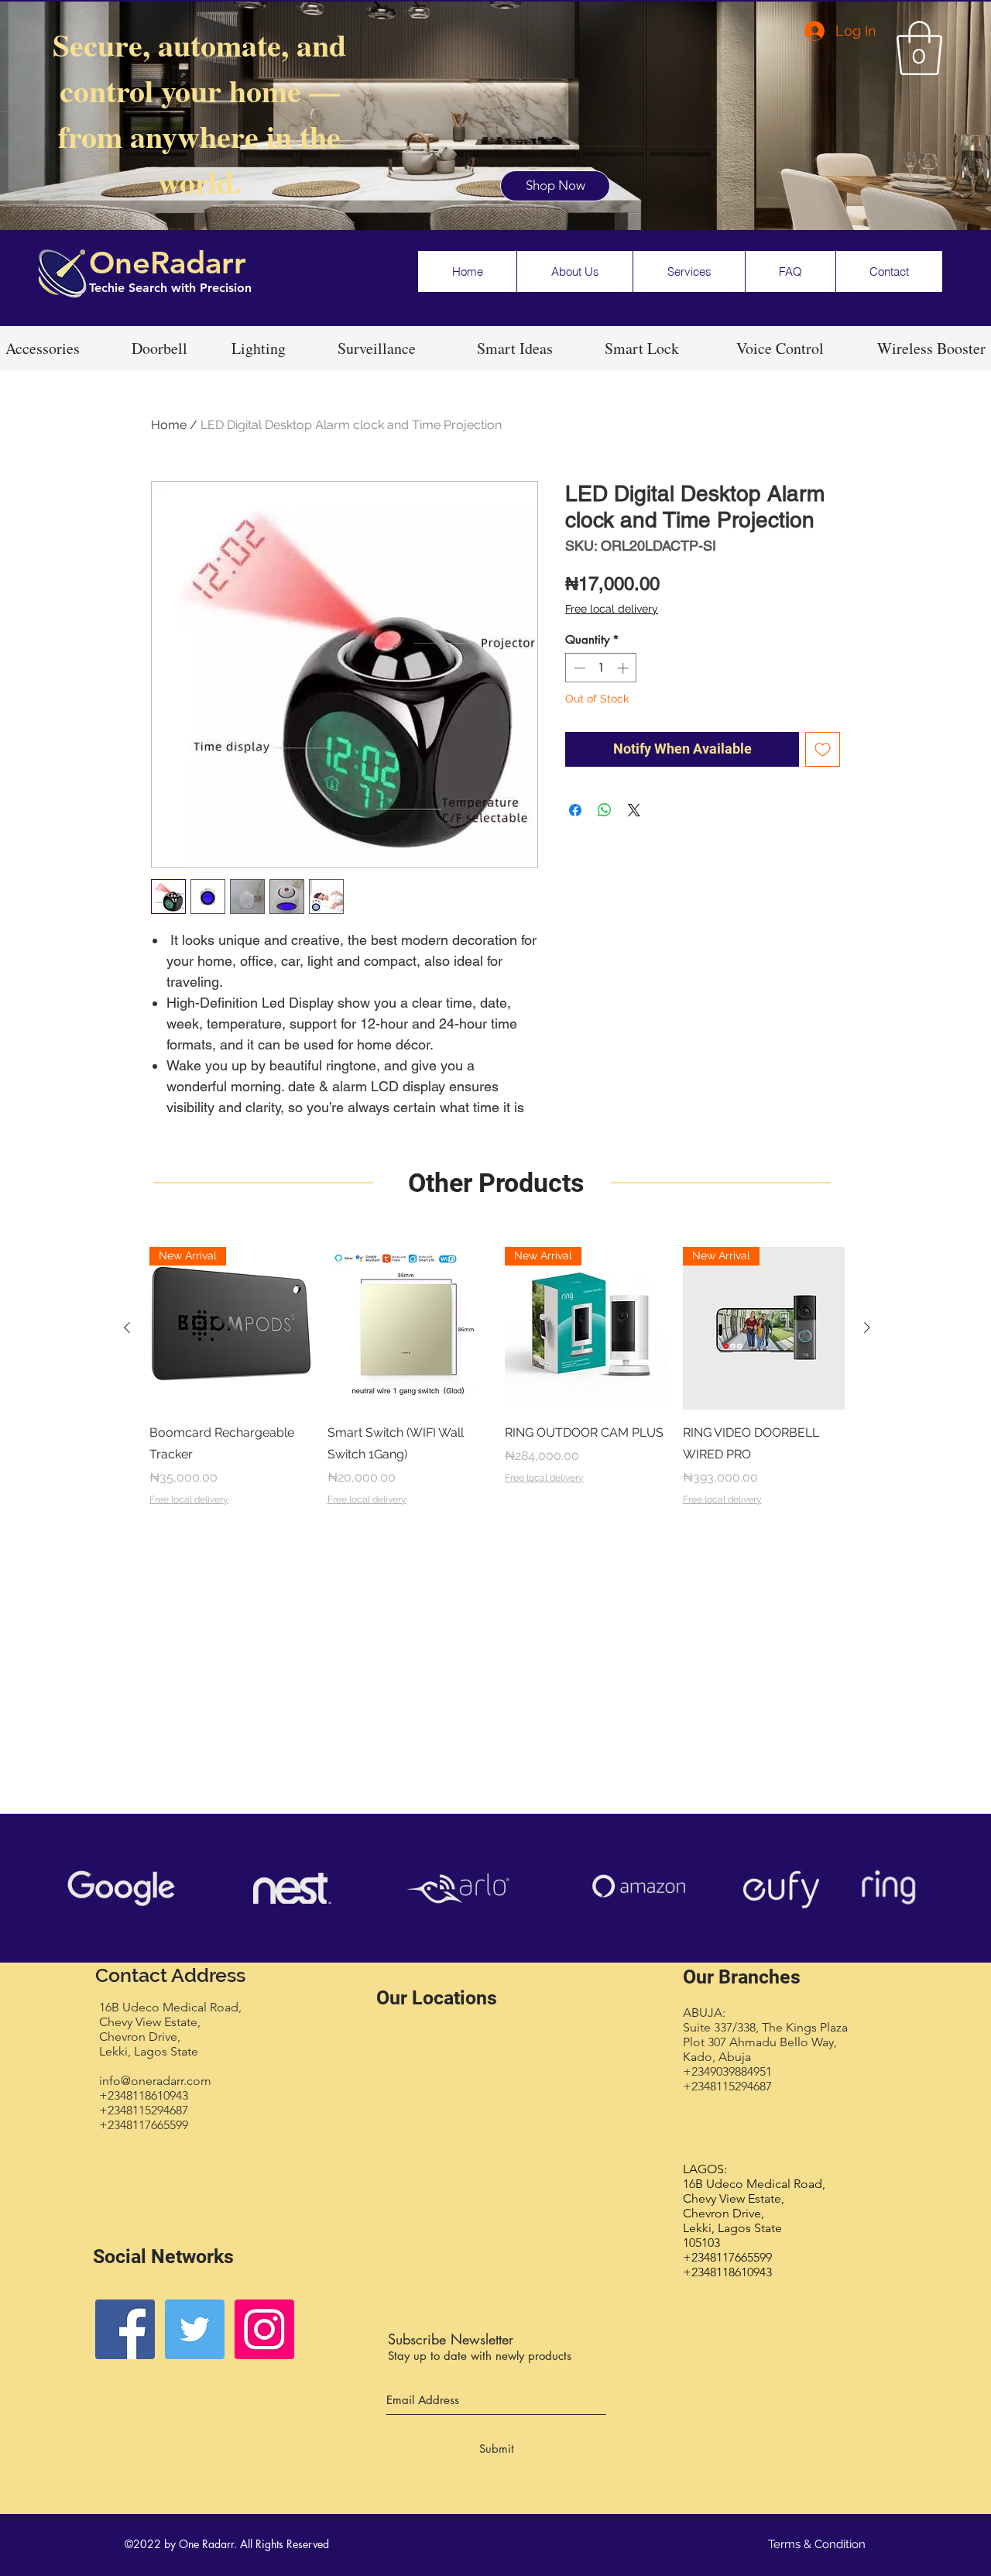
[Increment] (624, 668)
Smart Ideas (515, 348)
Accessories (43, 348)
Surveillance (377, 348)
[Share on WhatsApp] (605, 810)
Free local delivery (612, 609)
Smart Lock (645, 348)
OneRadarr (168, 263)
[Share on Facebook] (575, 810)
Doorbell (162, 348)
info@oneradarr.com (155, 2081)
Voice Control (783, 348)
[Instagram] (264, 2329)
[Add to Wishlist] (823, 749)
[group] (497, 1387)
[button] (919, 48)
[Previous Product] (127, 1327)
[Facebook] (125, 2329)
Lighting (259, 348)
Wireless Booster (931, 348)
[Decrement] (578, 668)
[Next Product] (867, 1327)
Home (169, 425)
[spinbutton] (601, 668)
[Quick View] (409, 1328)
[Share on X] (634, 810)
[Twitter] (195, 2329)
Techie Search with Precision (170, 288)
